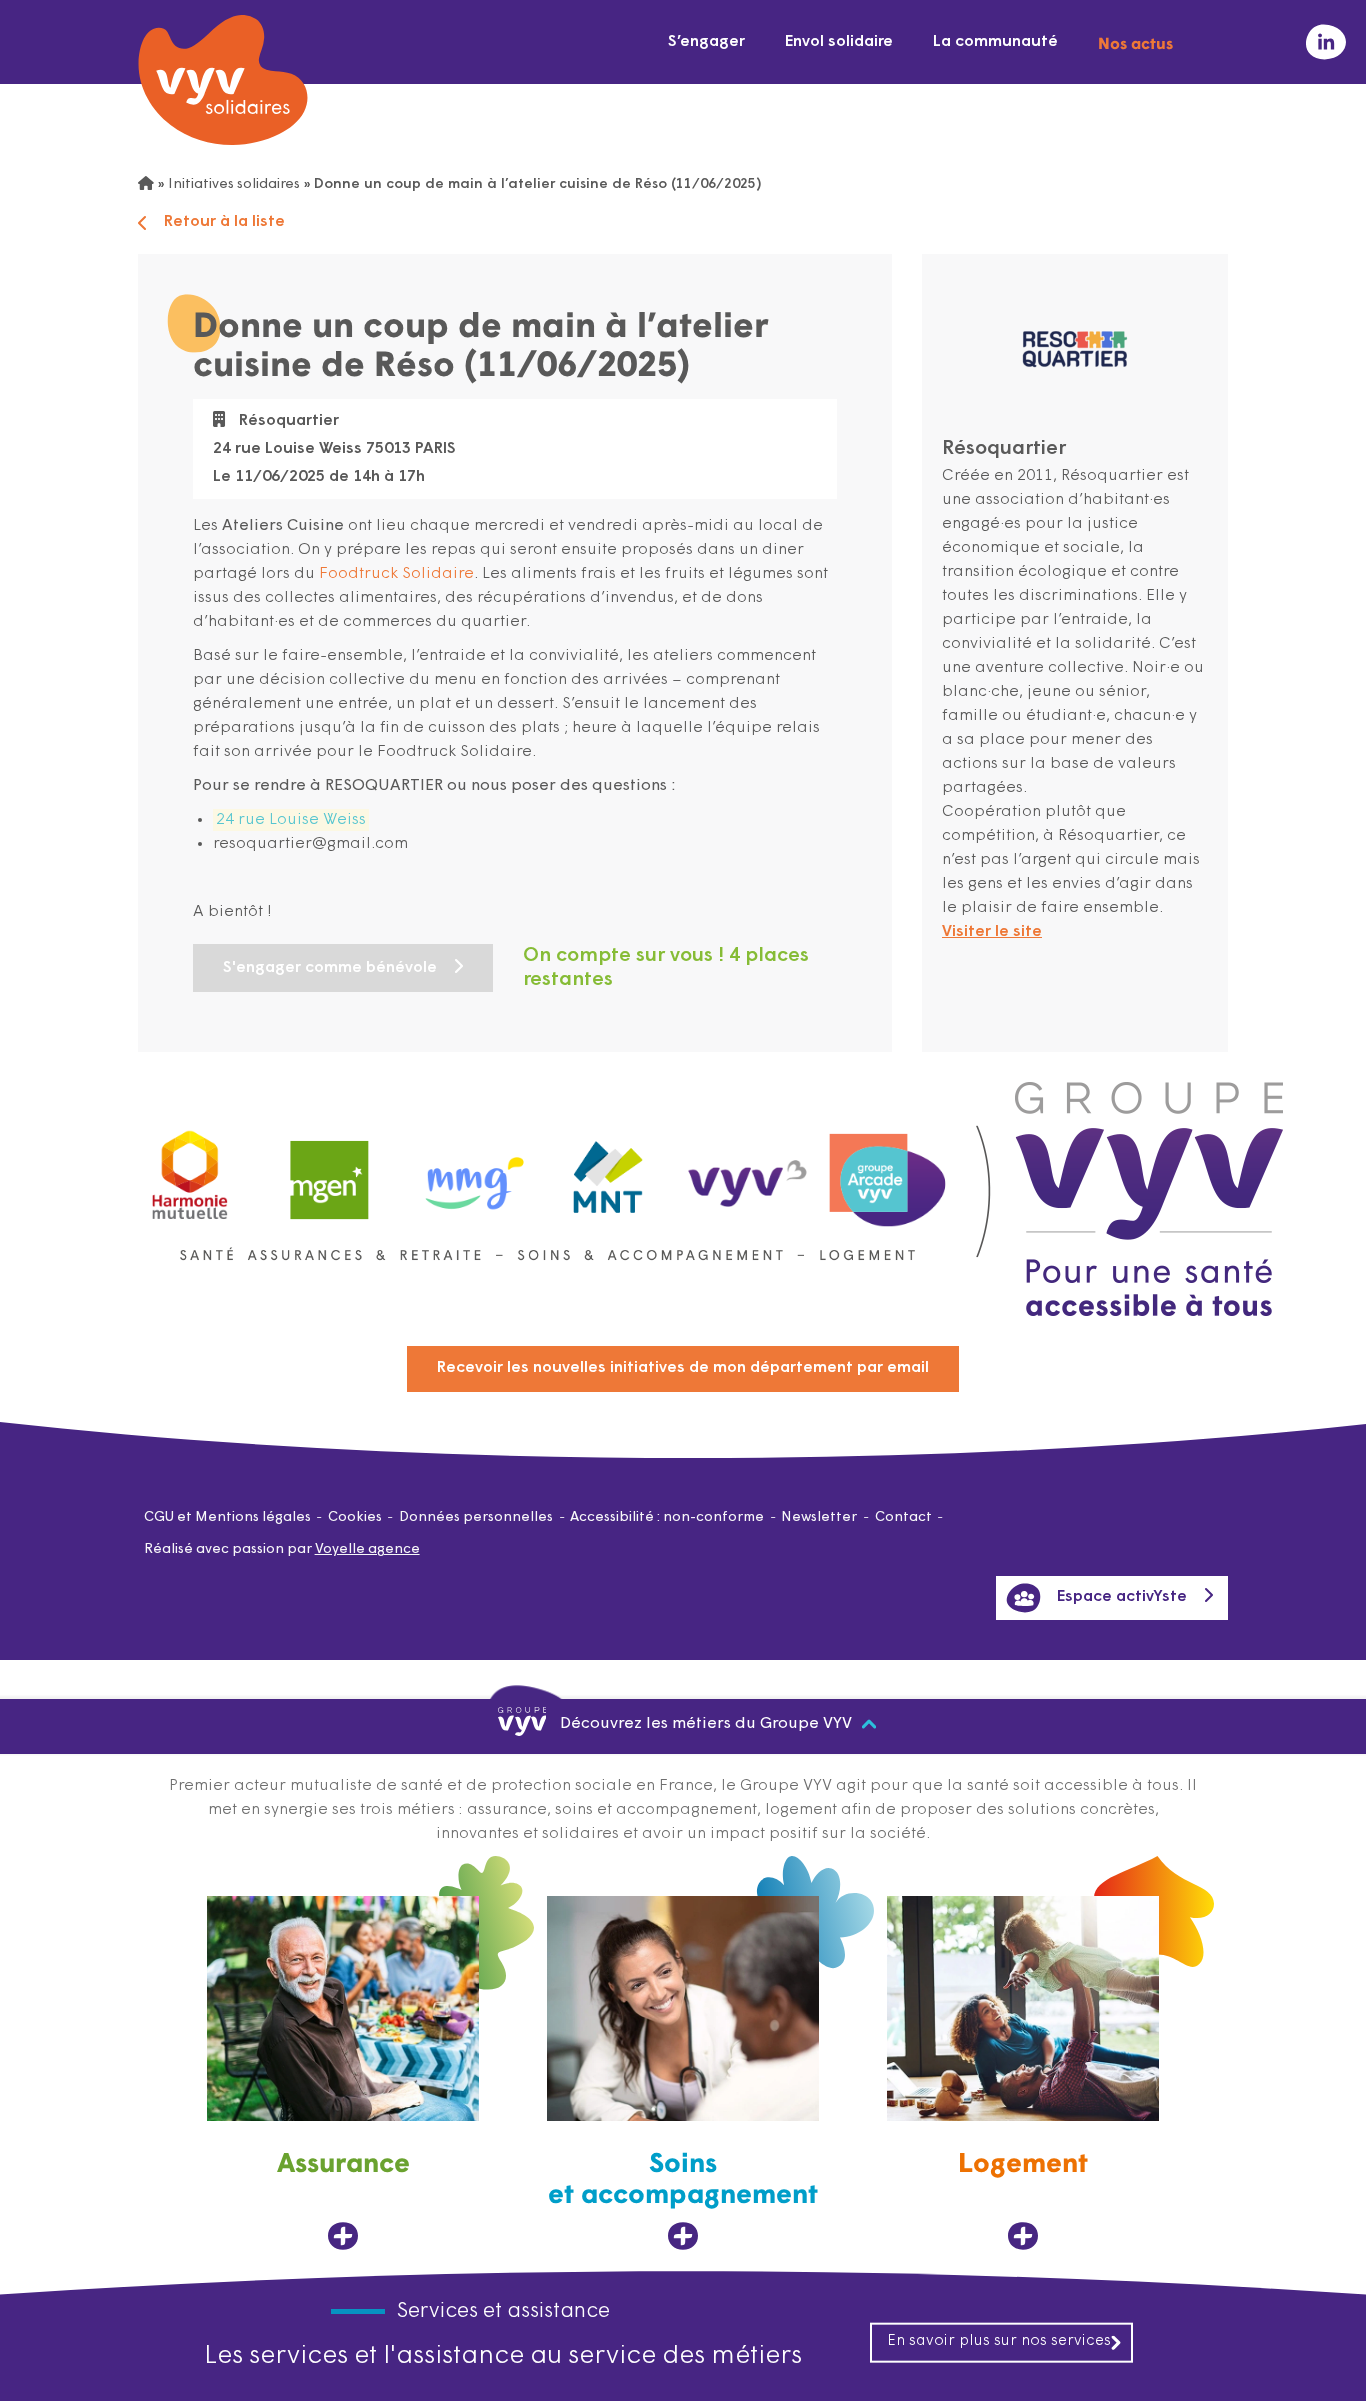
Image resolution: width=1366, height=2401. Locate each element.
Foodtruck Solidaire (396, 574)
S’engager (706, 42)
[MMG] (469, 1170)
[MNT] (609, 1171)
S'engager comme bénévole (330, 968)
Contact (903, 1517)
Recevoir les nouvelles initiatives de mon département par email (683, 1368)
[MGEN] (330, 1170)
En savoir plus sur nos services (999, 2341)
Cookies (355, 1517)
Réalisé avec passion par (282, 1549)
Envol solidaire (839, 42)
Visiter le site (992, 932)
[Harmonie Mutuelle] (190, 1170)
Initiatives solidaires (234, 184)
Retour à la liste (224, 222)
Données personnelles (476, 1517)
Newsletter (819, 1517)
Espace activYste (1122, 1597)
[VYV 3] (748, 1170)
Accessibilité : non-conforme (667, 1517)
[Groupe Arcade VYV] (888, 1170)
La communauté (995, 42)
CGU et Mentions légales (227, 1517)
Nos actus (1135, 42)
